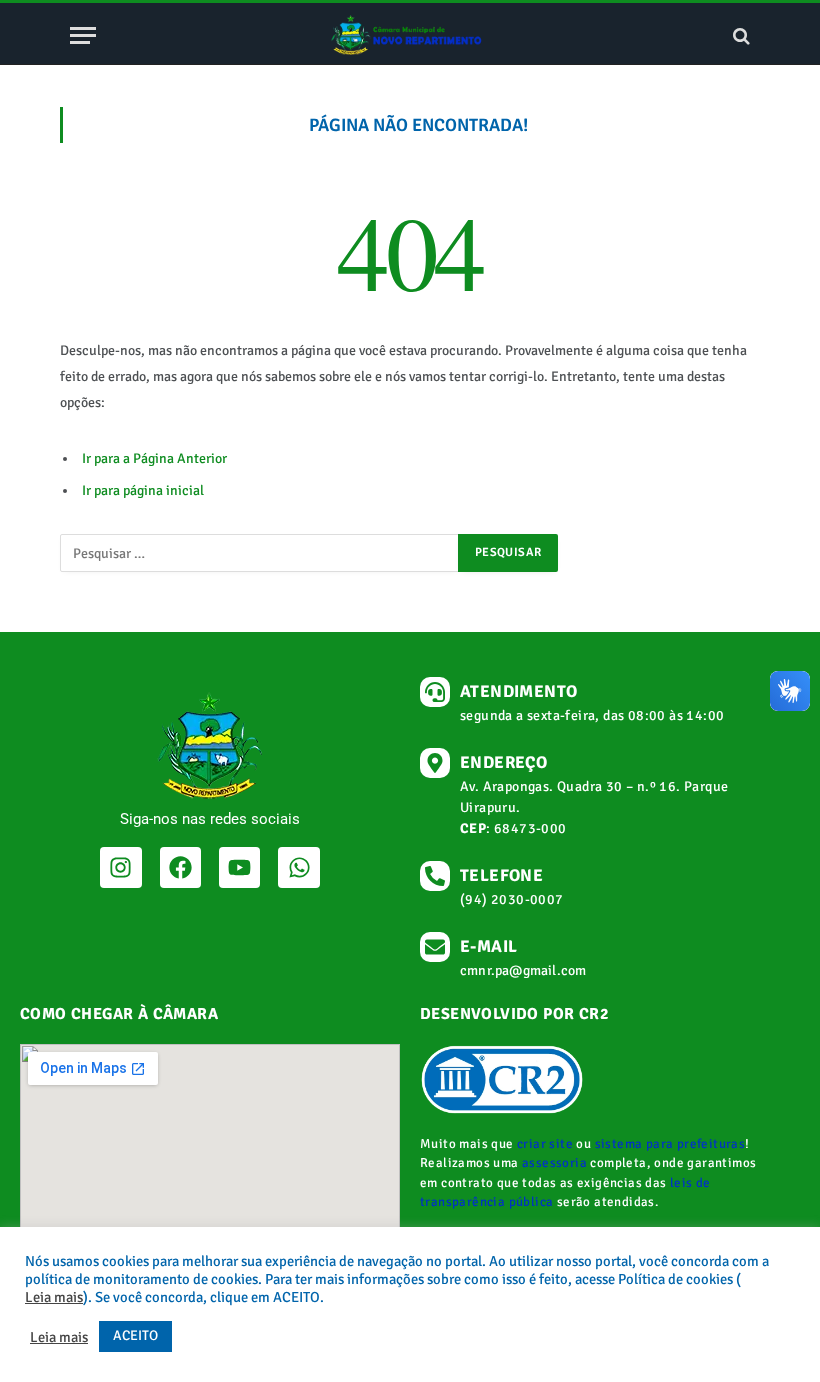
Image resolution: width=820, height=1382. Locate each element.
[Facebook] (180, 867)
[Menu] (83, 35)
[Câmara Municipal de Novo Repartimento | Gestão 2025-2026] (410, 35)
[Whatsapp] (298, 867)
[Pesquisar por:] (260, 553)
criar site (545, 1144)
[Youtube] (239, 867)
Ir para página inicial (143, 490)
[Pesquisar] (739, 35)
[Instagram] (120, 867)
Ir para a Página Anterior (154, 458)
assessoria (554, 1163)
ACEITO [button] (135, 1335)
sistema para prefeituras (670, 1144)
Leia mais (54, 1297)
